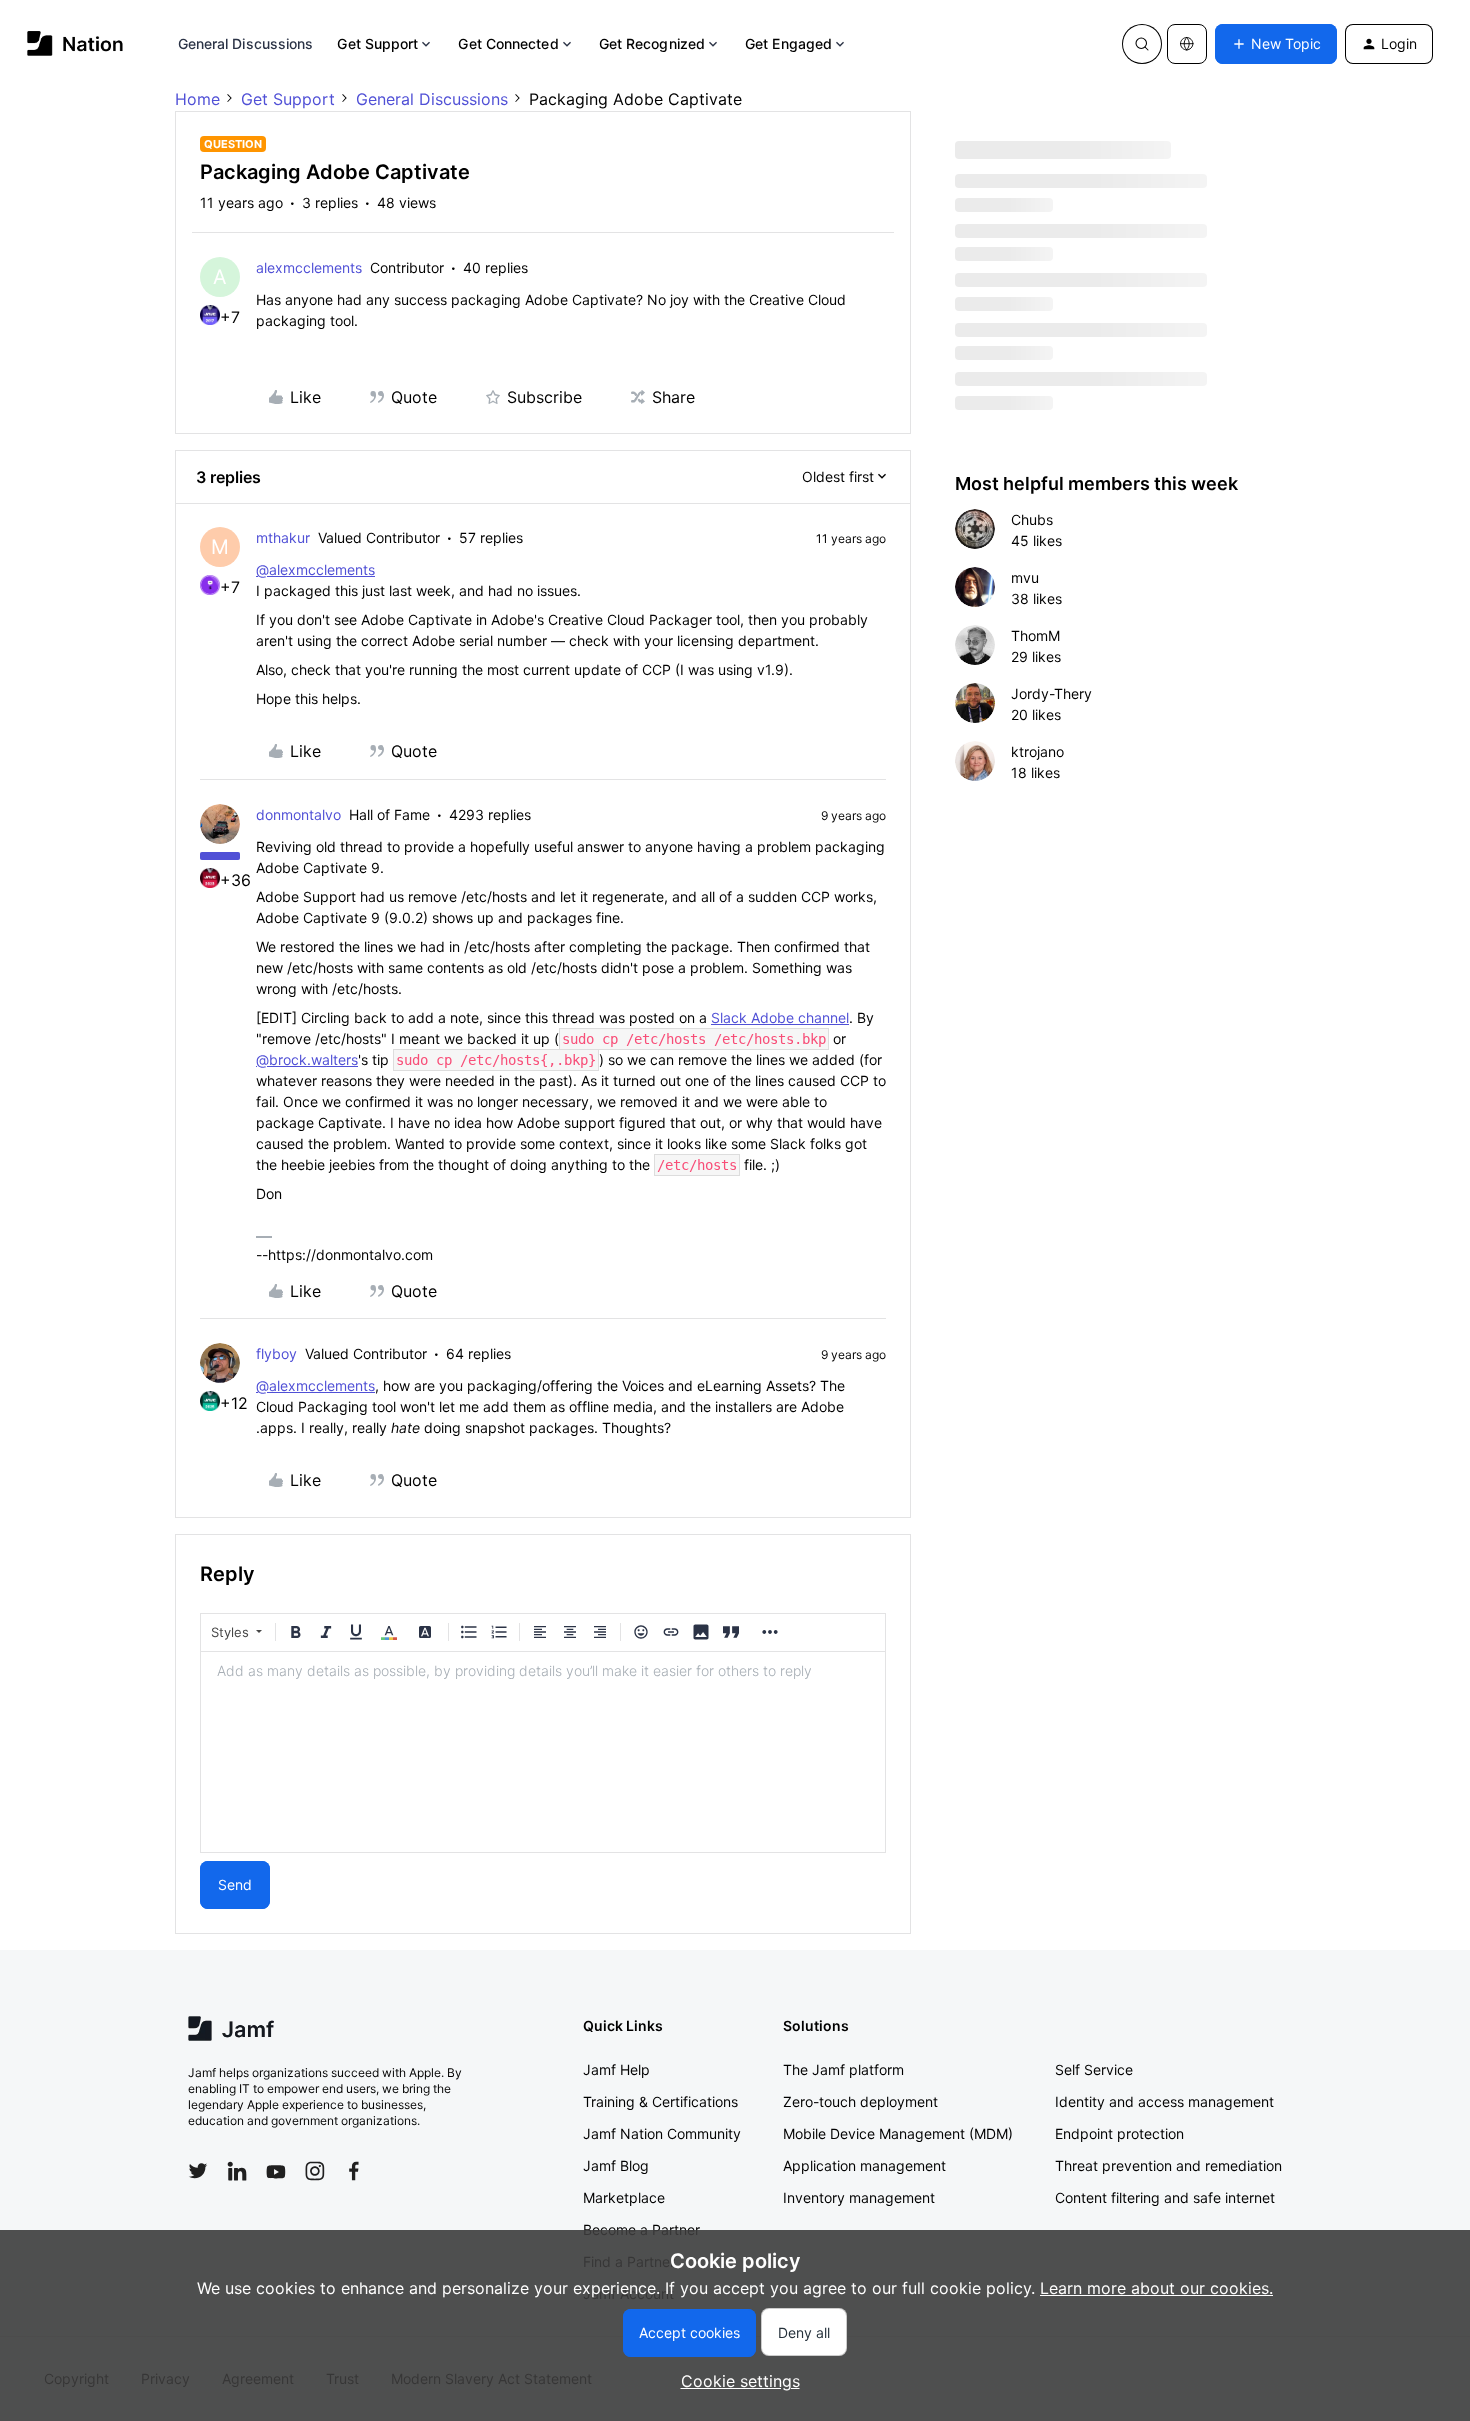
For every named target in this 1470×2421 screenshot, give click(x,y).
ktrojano (1037, 751)
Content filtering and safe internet (1165, 2197)
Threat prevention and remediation (1168, 2165)
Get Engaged (788, 43)
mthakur (283, 537)
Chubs (1032, 519)
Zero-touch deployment (860, 2101)
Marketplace (624, 2197)
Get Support (377, 43)
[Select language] (1187, 44)
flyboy (276, 1353)
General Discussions (246, 43)
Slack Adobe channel (780, 1017)
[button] (1276, 44)
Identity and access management (1164, 2101)
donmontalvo (298, 814)
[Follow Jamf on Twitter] (198, 2171)
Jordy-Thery (1051, 693)
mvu (1025, 577)
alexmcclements (309, 267)
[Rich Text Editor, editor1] (543, 1752)
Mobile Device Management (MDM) (898, 2133)
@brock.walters (307, 1059)
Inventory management (859, 2197)
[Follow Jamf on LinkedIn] (237, 2171)
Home (197, 99)
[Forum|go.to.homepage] (75, 43)
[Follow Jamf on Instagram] (315, 2171)
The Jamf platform (843, 2069)
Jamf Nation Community (662, 2133)
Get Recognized (652, 43)
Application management (864, 2165)
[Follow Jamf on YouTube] (276, 2171)
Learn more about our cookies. (1156, 2288)
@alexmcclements (315, 569)
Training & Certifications (660, 2101)
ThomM (1035, 635)
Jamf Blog (616, 2165)
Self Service (1094, 2069)
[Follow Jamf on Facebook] (354, 2171)
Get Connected (508, 43)
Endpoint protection (1119, 2133)
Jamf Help (616, 2069)
